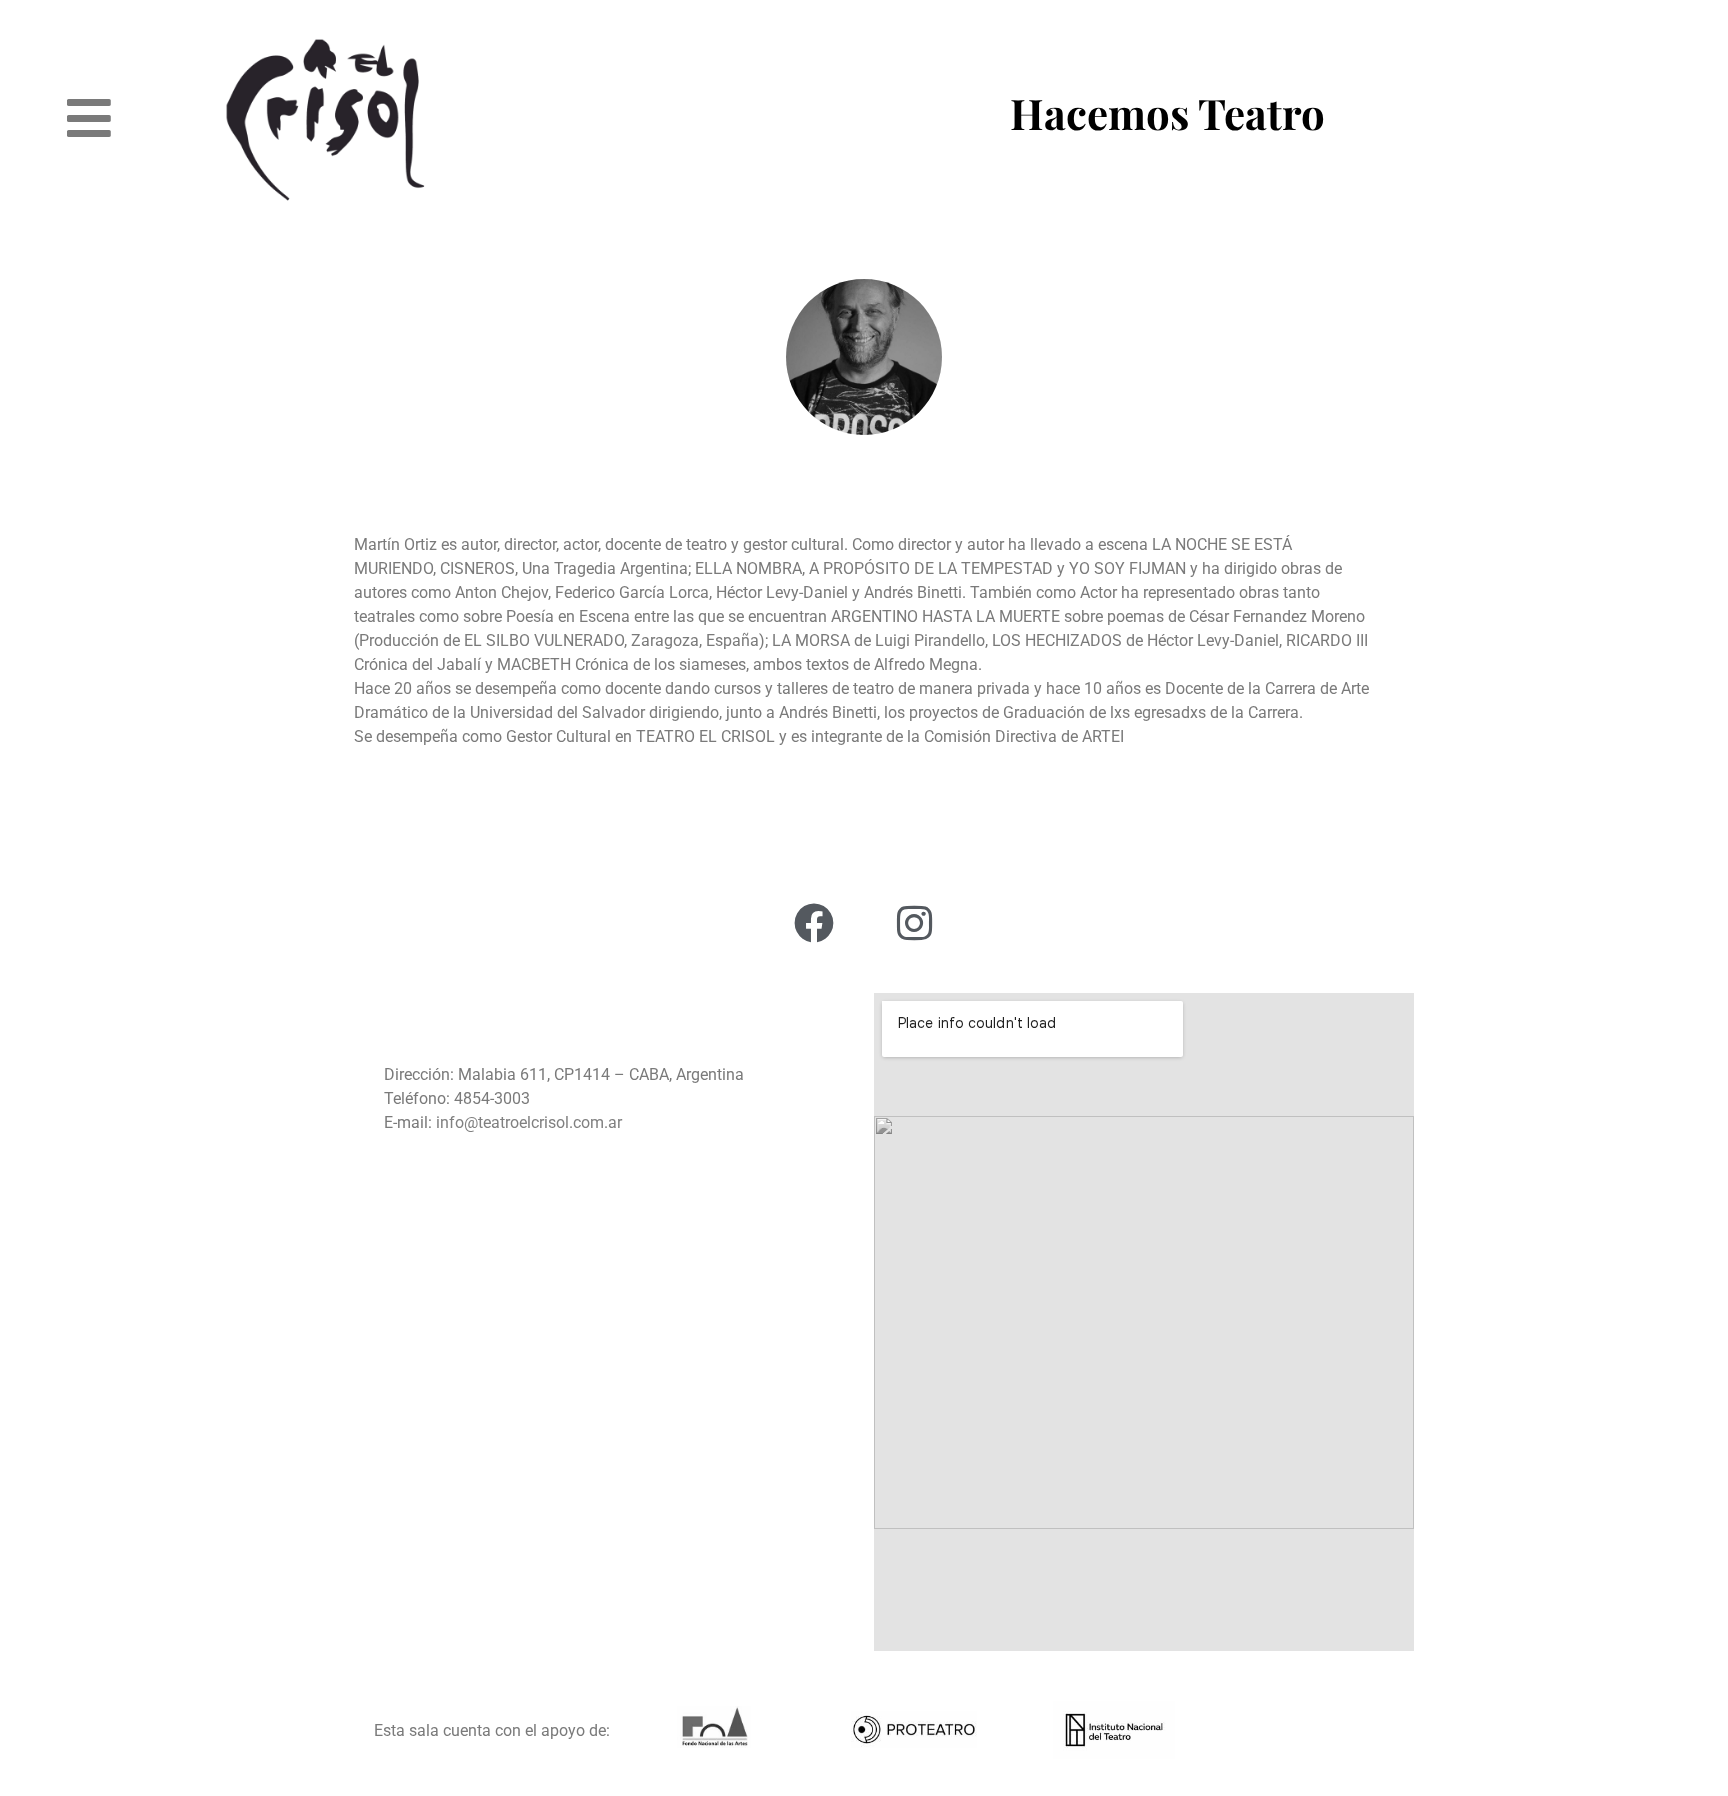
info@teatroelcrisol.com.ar (527, 1122)
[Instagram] (914, 923)
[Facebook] (814, 923)
